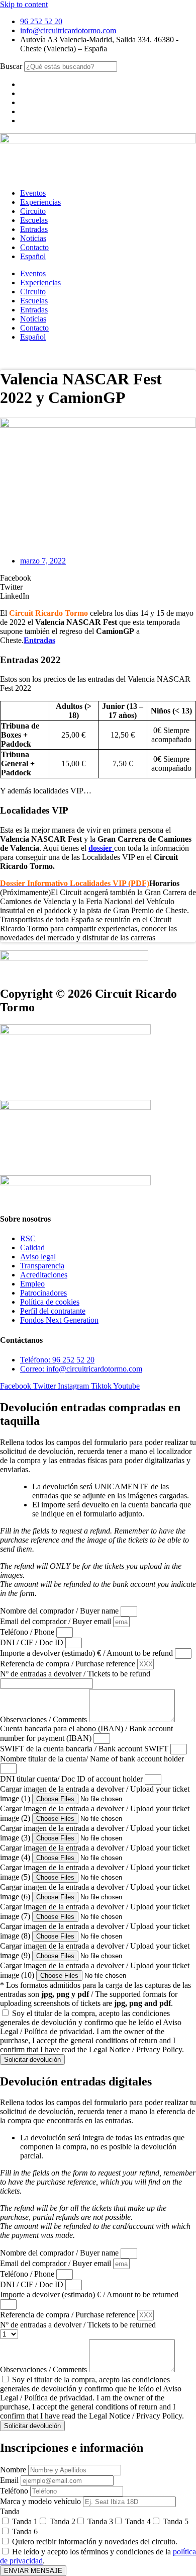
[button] (98, 578)
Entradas (34, 229)
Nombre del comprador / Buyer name (60, 1611)
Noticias (33, 238)
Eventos (33, 193)
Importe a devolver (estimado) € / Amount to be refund (87, 1653)
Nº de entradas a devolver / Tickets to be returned (78, 2325)
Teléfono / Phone (28, 1632)
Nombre (14, 2470)
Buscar (11, 66)
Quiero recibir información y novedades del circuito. (95, 2542)
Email (10, 2480)
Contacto (34, 247)
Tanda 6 (25, 2531)
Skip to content (24, 4)
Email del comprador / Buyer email (57, 1621)
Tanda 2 (63, 2521)
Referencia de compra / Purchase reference (69, 1664)
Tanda (10, 2511)
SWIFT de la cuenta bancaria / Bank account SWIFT (85, 1749)
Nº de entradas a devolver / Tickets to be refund (75, 1674)
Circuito (33, 211)
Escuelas (34, 220)
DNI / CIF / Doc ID (33, 1642)
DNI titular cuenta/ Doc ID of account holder (72, 1779)
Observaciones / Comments (44, 1719)
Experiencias (40, 202)
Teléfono (15, 2491)
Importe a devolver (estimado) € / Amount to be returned (89, 2295)
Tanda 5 (176, 2521)
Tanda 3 (100, 2521)
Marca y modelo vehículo (41, 2501)
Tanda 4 (138, 2521)
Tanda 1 (25, 2521)
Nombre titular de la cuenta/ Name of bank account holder (92, 1759)
